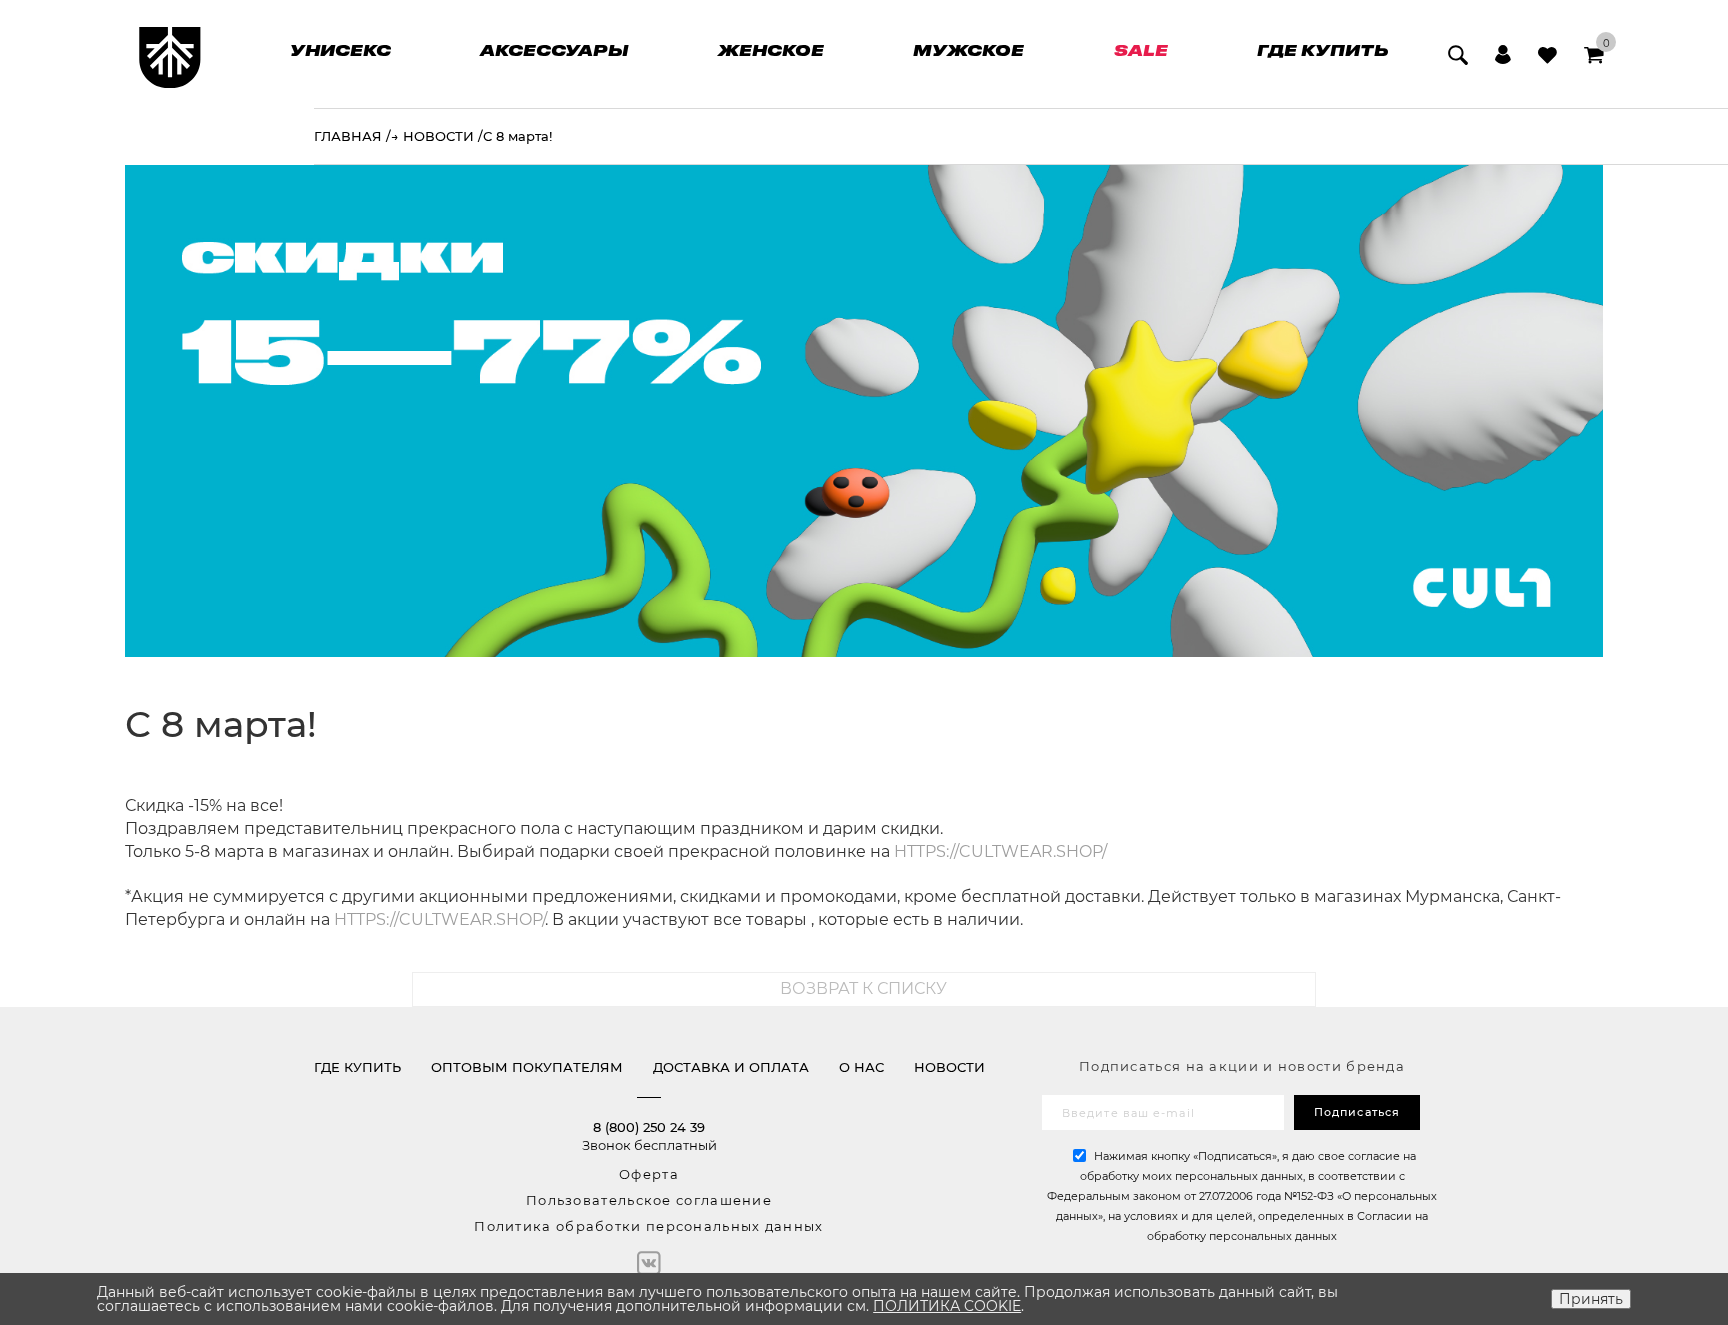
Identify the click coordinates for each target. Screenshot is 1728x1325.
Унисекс (340, 50)
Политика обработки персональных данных (648, 1226)
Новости (949, 1067)
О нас (861, 1067)
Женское (771, 50)
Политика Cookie (947, 1306)
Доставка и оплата (731, 1067)
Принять (1591, 1299)
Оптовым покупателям (527, 1067)
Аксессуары (554, 50)
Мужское (968, 50)
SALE (1141, 50)
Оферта (649, 1174)
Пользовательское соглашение (649, 1200)
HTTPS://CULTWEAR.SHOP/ (1000, 851)
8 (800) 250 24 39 (649, 1127)
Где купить (1322, 50)
